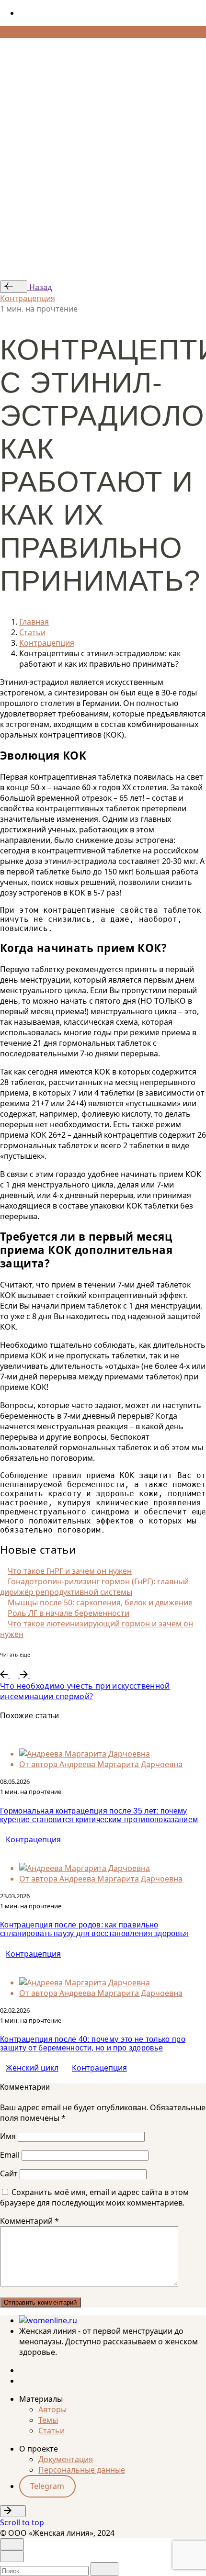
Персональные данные (82, 2470)
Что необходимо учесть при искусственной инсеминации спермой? (85, 1691)
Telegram (47, 2486)
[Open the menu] (4, 46)
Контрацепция (28, 298)
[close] (12, 84)
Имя (8, 2136)
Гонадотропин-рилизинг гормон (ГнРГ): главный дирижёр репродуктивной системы (94, 1587)
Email (10, 2155)
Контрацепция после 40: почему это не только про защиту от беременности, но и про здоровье (93, 2044)
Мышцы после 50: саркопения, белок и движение (100, 1602)
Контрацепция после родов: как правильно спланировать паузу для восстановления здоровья (94, 1929)
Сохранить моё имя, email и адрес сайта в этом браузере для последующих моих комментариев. (94, 2197)
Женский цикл (32, 2068)
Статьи (51, 2430)
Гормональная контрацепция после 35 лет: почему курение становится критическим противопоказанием (99, 1815)
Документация (66, 2459)
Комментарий (29, 2221)
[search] (104, 2569)
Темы (48, 2420)
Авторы (52, 2409)
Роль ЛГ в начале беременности (69, 1613)
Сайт (9, 2173)
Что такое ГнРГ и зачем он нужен (70, 1571)
